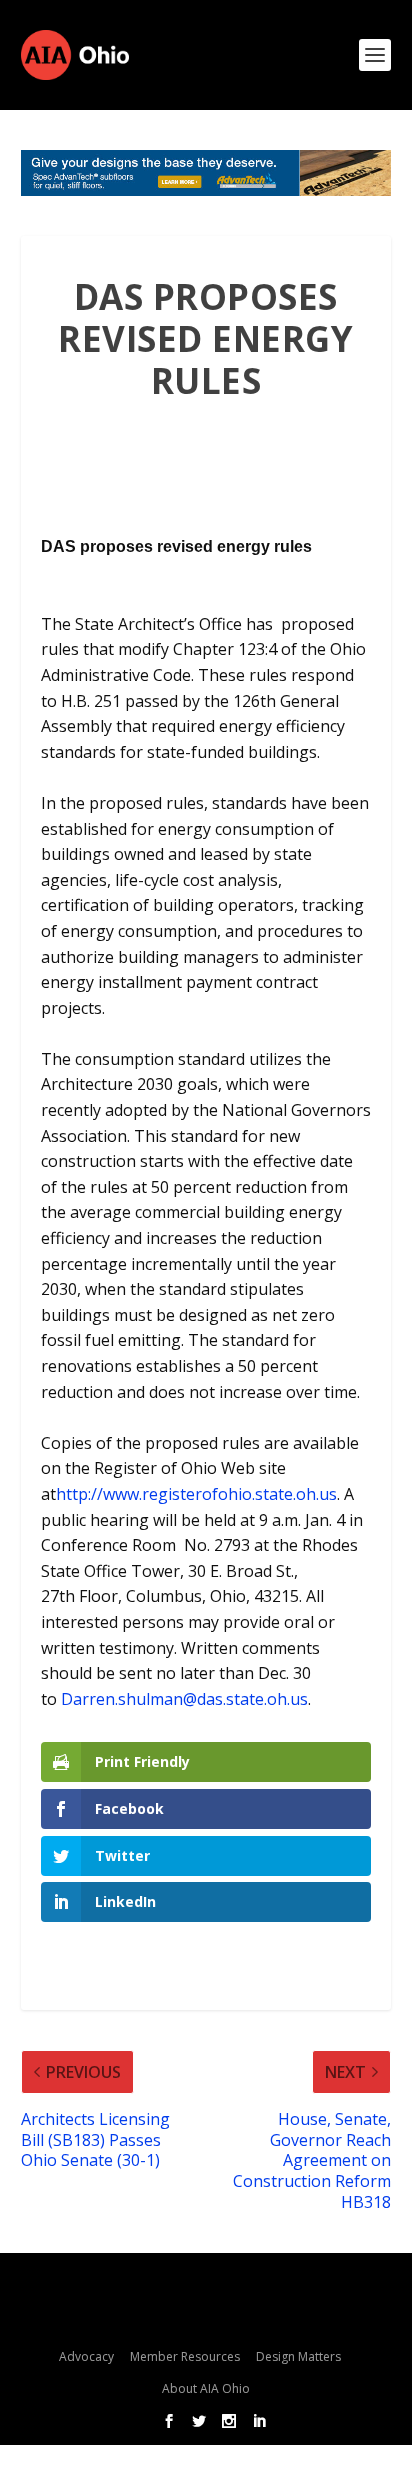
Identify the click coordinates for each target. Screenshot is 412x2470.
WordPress (206, 2316)
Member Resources (185, 2356)
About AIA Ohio (206, 2388)
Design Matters (298, 2356)
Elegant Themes (199, 2285)
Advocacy (86, 2356)
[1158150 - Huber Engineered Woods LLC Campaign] (206, 173)
